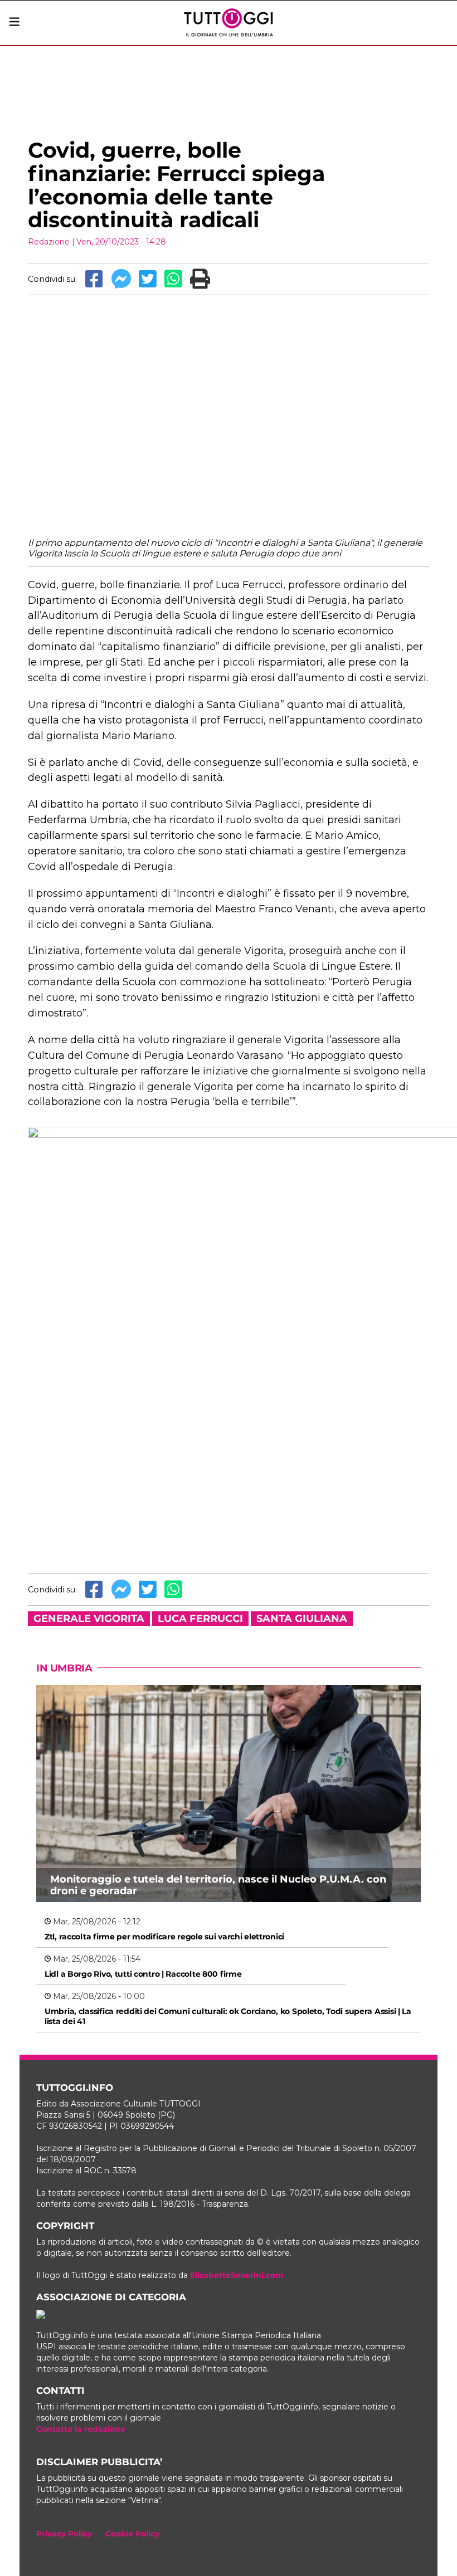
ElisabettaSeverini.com (237, 2275)
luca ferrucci (200, 1619)
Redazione (49, 242)
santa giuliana (302, 1619)
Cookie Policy (132, 2534)
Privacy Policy (64, 2534)
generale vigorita (89, 1619)
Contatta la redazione (81, 2429)
